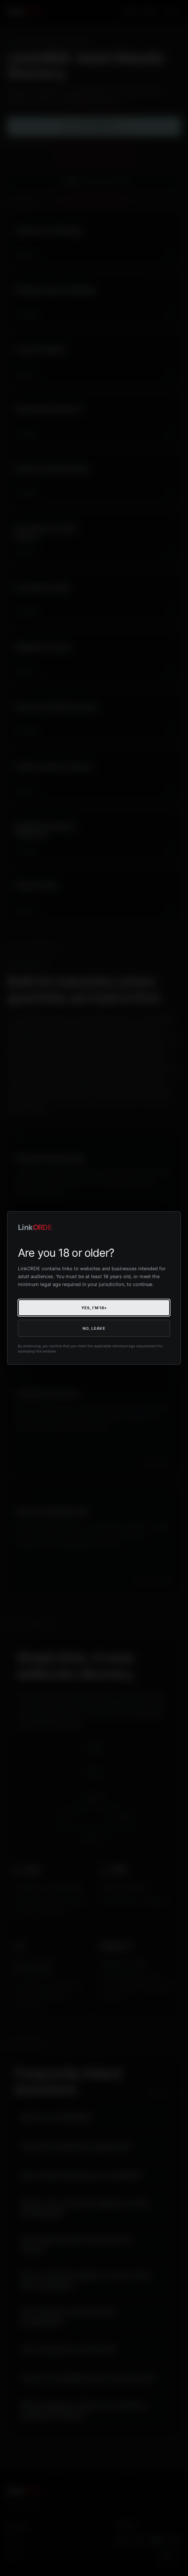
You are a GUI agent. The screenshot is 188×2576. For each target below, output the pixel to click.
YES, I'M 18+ (94, 1308)
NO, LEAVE (94, 1328)
